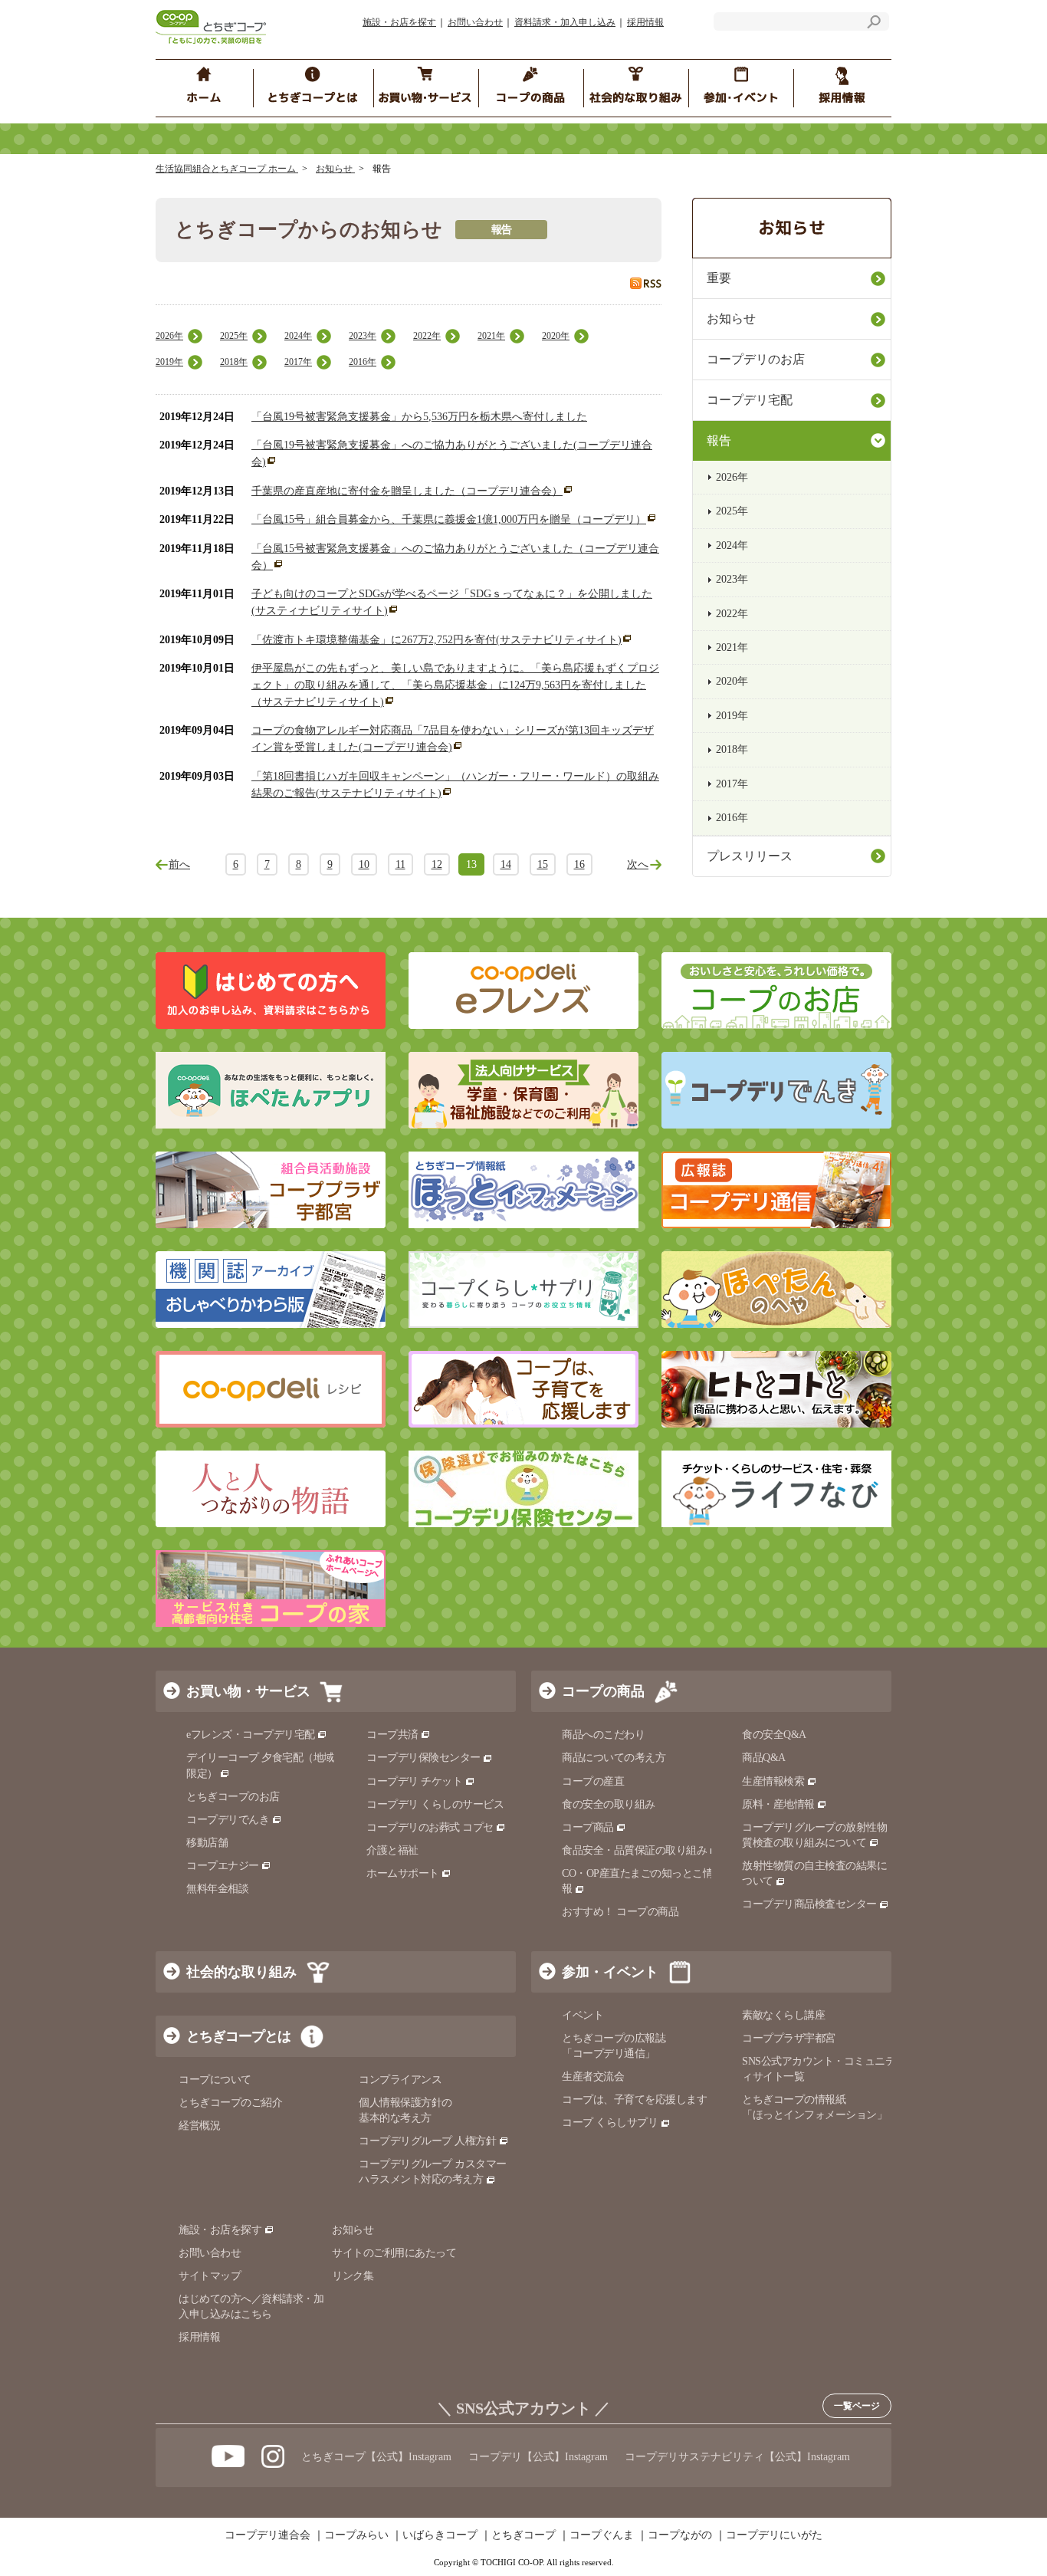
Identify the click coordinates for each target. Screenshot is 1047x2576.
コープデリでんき (228, 1820)
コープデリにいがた (774, 2535)
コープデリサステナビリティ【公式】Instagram (737, 2457)
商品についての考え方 (614, 1758)
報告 (719, 440)
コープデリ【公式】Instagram (538, 2457)
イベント (583, 2015)
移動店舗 (207, 1843)
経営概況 (199, 2126)
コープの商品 (603, 1691)
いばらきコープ (440, 2535)
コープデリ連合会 (267, 2535)
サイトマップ (210, 2276)
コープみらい (356, 2535)
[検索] (874, 24)
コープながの (680, 2535)
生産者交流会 (593, 2077)
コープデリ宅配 (750, 400)
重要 (719, 278)
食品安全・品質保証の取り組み (634, 1850)
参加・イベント (610, 1972)
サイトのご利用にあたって (394, 2253)
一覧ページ (857, 2406)
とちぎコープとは (238, 2036)
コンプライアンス (400, 2080)
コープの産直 (593, 1781)
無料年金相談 (217, 1889)
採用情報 (645, 22)
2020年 (556, 336)
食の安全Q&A (774, 1735)
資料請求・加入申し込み (565, 22)
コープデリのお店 (756, 359)
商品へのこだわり (603, 1735)
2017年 (298, 362)
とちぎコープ (523, 2535)
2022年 (427, 336)
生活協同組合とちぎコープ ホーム (227, 169)
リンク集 (353, 2276)
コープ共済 (392, 1735)
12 (437, 864)
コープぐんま (602, 2535)
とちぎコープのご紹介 (230, 2103)
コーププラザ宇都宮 (789, 2038)
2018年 (234, 362)
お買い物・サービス (248, 1691)
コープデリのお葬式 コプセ (430, 1827)
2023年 (363, 336)
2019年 (169, 362)
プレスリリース (750, 856)
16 (579, 864)
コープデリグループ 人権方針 (427, 2141)
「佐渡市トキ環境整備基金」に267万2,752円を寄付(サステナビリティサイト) (437, 640)
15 (543, 864)
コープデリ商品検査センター (809, 1904)
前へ (179, 864)
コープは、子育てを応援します (634, 2100)
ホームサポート (403, 1873)
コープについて (215, 2080)
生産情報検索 (773, 1781)
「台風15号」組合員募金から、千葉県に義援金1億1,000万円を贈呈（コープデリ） (449, 519)
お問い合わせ (475, 22)
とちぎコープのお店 (233, 1797)
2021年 (491, 336)
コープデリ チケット (414, 1781)
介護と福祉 (392, 1850)
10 (364, 864)
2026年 (169, 336)
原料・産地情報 (778, 1804)
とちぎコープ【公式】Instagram (376, 2457)
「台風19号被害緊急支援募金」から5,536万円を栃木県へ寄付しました (419, 417)
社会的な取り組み (241, 1972)
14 (506, 864)
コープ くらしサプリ (610, 2123)
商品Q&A (764, 1758)
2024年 (298, 336)
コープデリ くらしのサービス (435, 1804)
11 (400, 864)
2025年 (234, 336)
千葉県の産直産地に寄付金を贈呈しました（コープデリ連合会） (407, 491)
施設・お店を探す (399, 22)
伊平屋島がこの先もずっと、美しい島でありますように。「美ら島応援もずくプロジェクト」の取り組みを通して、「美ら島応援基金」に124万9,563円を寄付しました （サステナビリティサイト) (455, 685)
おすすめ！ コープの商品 (620, 1912)
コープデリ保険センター (423, 1758)
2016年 (363, 362)
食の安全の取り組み (609, 1804)
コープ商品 (588, 1827)
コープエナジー (223, 1866)
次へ (638, 864)
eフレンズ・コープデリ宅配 (251, 1735)
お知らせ (335, 169)
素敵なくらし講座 (783, 2015)
